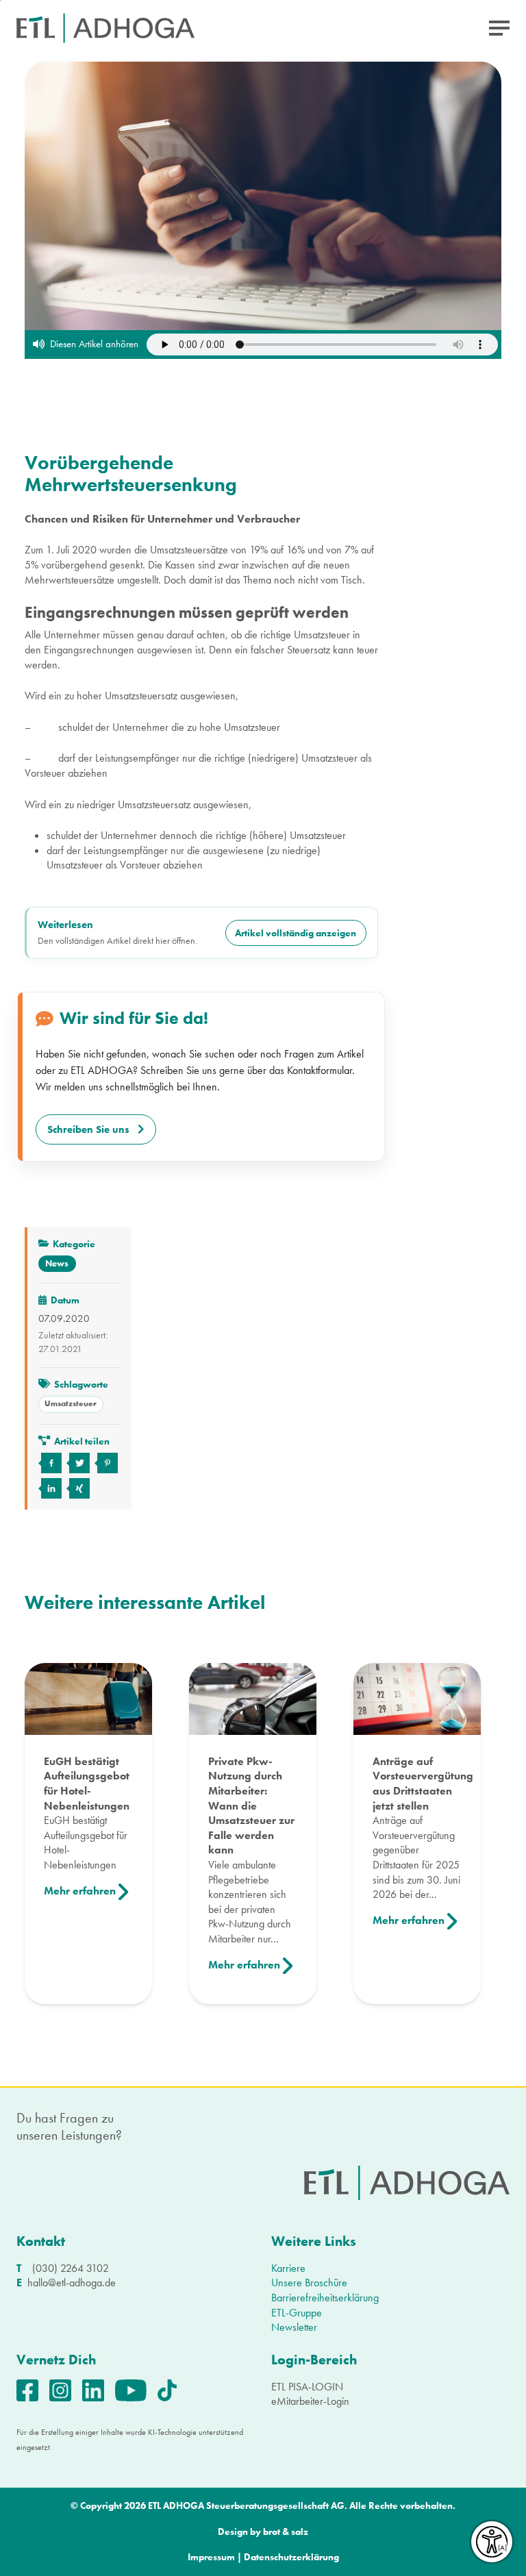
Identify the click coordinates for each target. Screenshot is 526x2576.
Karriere (288, 2268)
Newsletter (294, 2327)
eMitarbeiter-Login (310, 2401)
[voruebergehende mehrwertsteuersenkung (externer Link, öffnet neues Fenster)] (50, 1463)
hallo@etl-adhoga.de (72, 2283)
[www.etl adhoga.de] (105, 28)
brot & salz (286, 2532)
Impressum (211, 2557)
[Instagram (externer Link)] (66, 2389)
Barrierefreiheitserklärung (325, 2298)
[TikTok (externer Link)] (173, 2389)
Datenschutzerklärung (291, 2557)
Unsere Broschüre (309, 2283)
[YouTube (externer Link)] (136, 2389)
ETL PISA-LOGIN (307, 2387)
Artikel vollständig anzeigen (296, 933)
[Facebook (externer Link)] (33, 2389)
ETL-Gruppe (297, 2313)
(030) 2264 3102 (71, 2268)
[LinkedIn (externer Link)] (99, 2389)
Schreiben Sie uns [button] (88, 1129)
